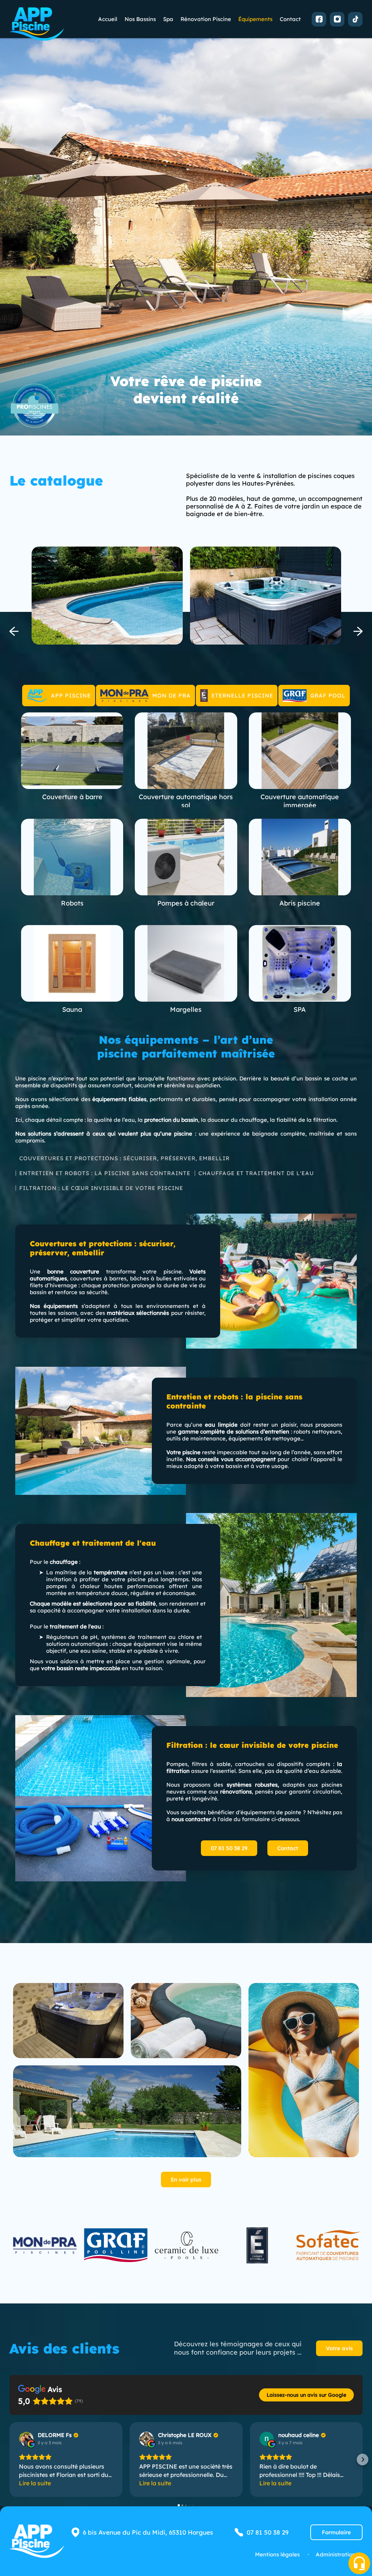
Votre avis (339, 2348)
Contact (290, 19)
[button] (9, 2460)
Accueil (108, 19)
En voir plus (186, 2180)
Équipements (255, 19)
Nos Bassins (140, 19)
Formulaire (336, 2532)
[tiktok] (355, 19)
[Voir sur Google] (26, 2439)
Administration (335, 2554)
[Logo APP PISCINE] (37, 24)
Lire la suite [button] (35, 2483)
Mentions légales (277, 2554)
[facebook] (319, 19)
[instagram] (337, 19)
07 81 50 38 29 (229, 1848)
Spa (168, 19)
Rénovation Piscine (206, 19)
